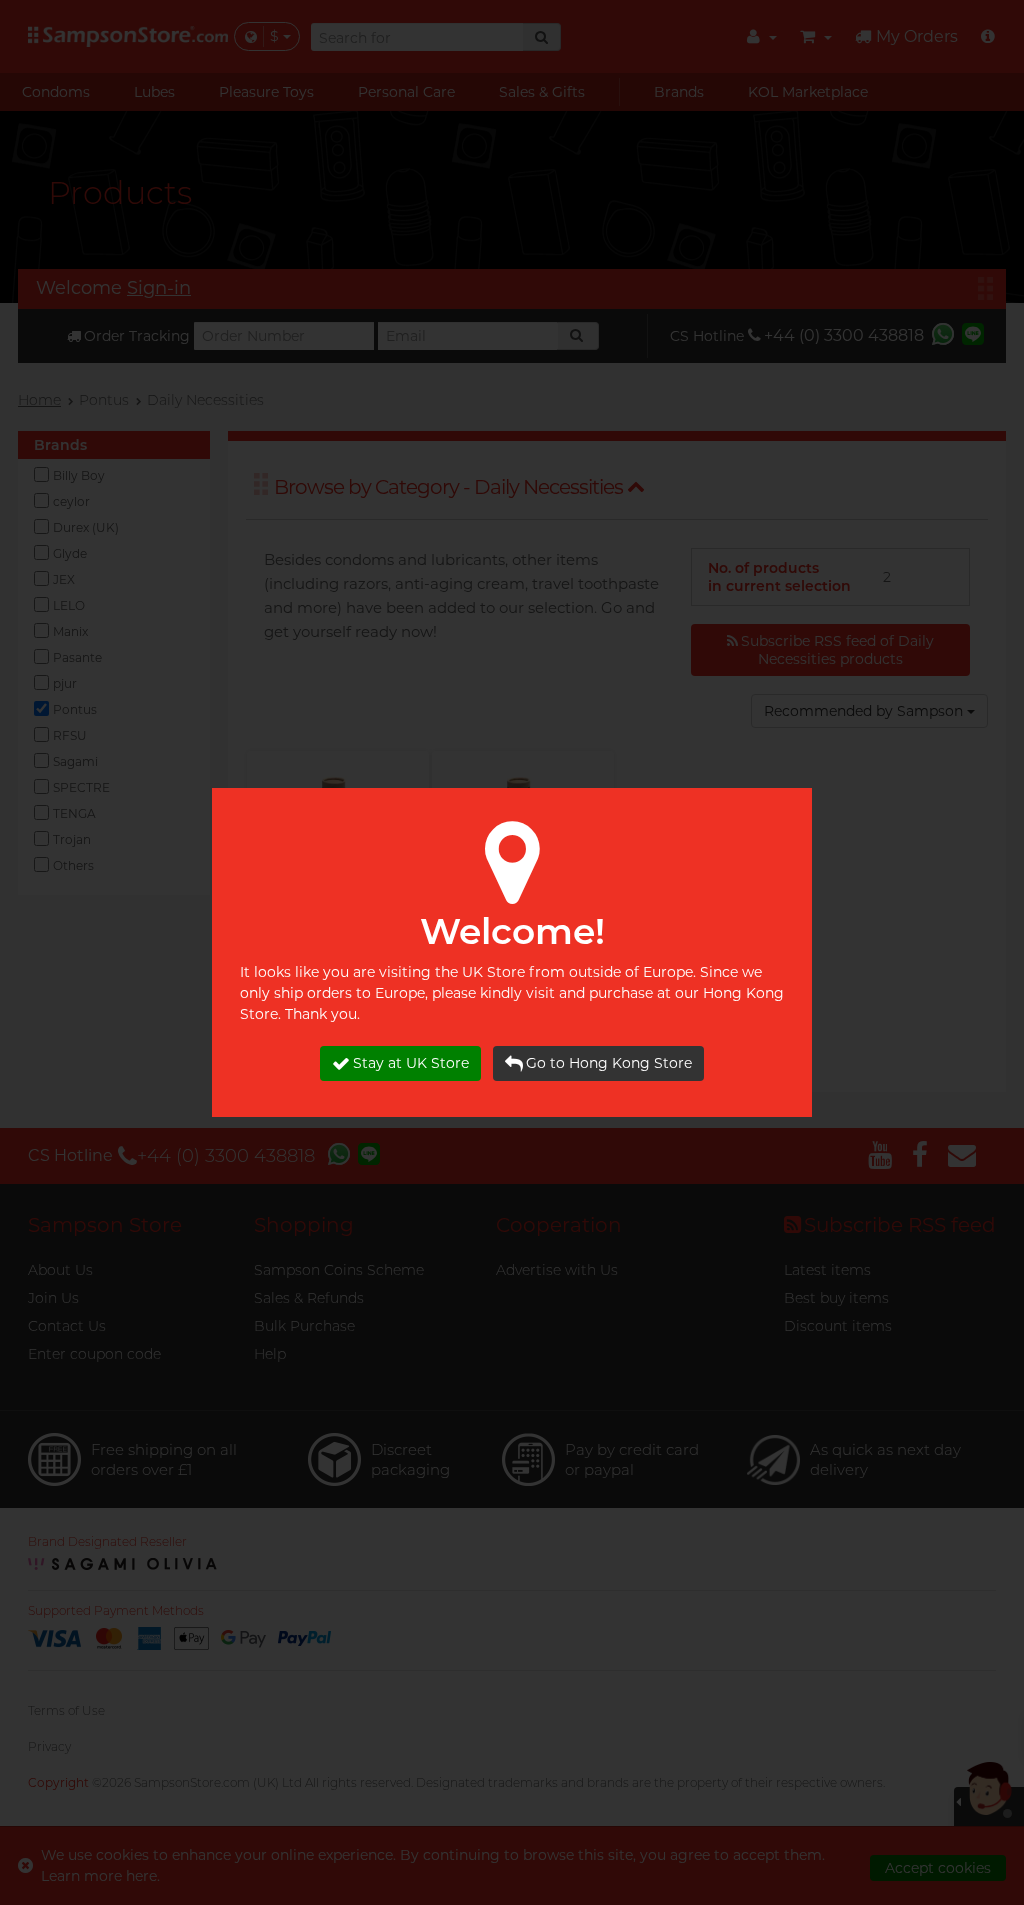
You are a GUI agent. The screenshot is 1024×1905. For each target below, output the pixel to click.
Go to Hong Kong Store (609, 1063)
